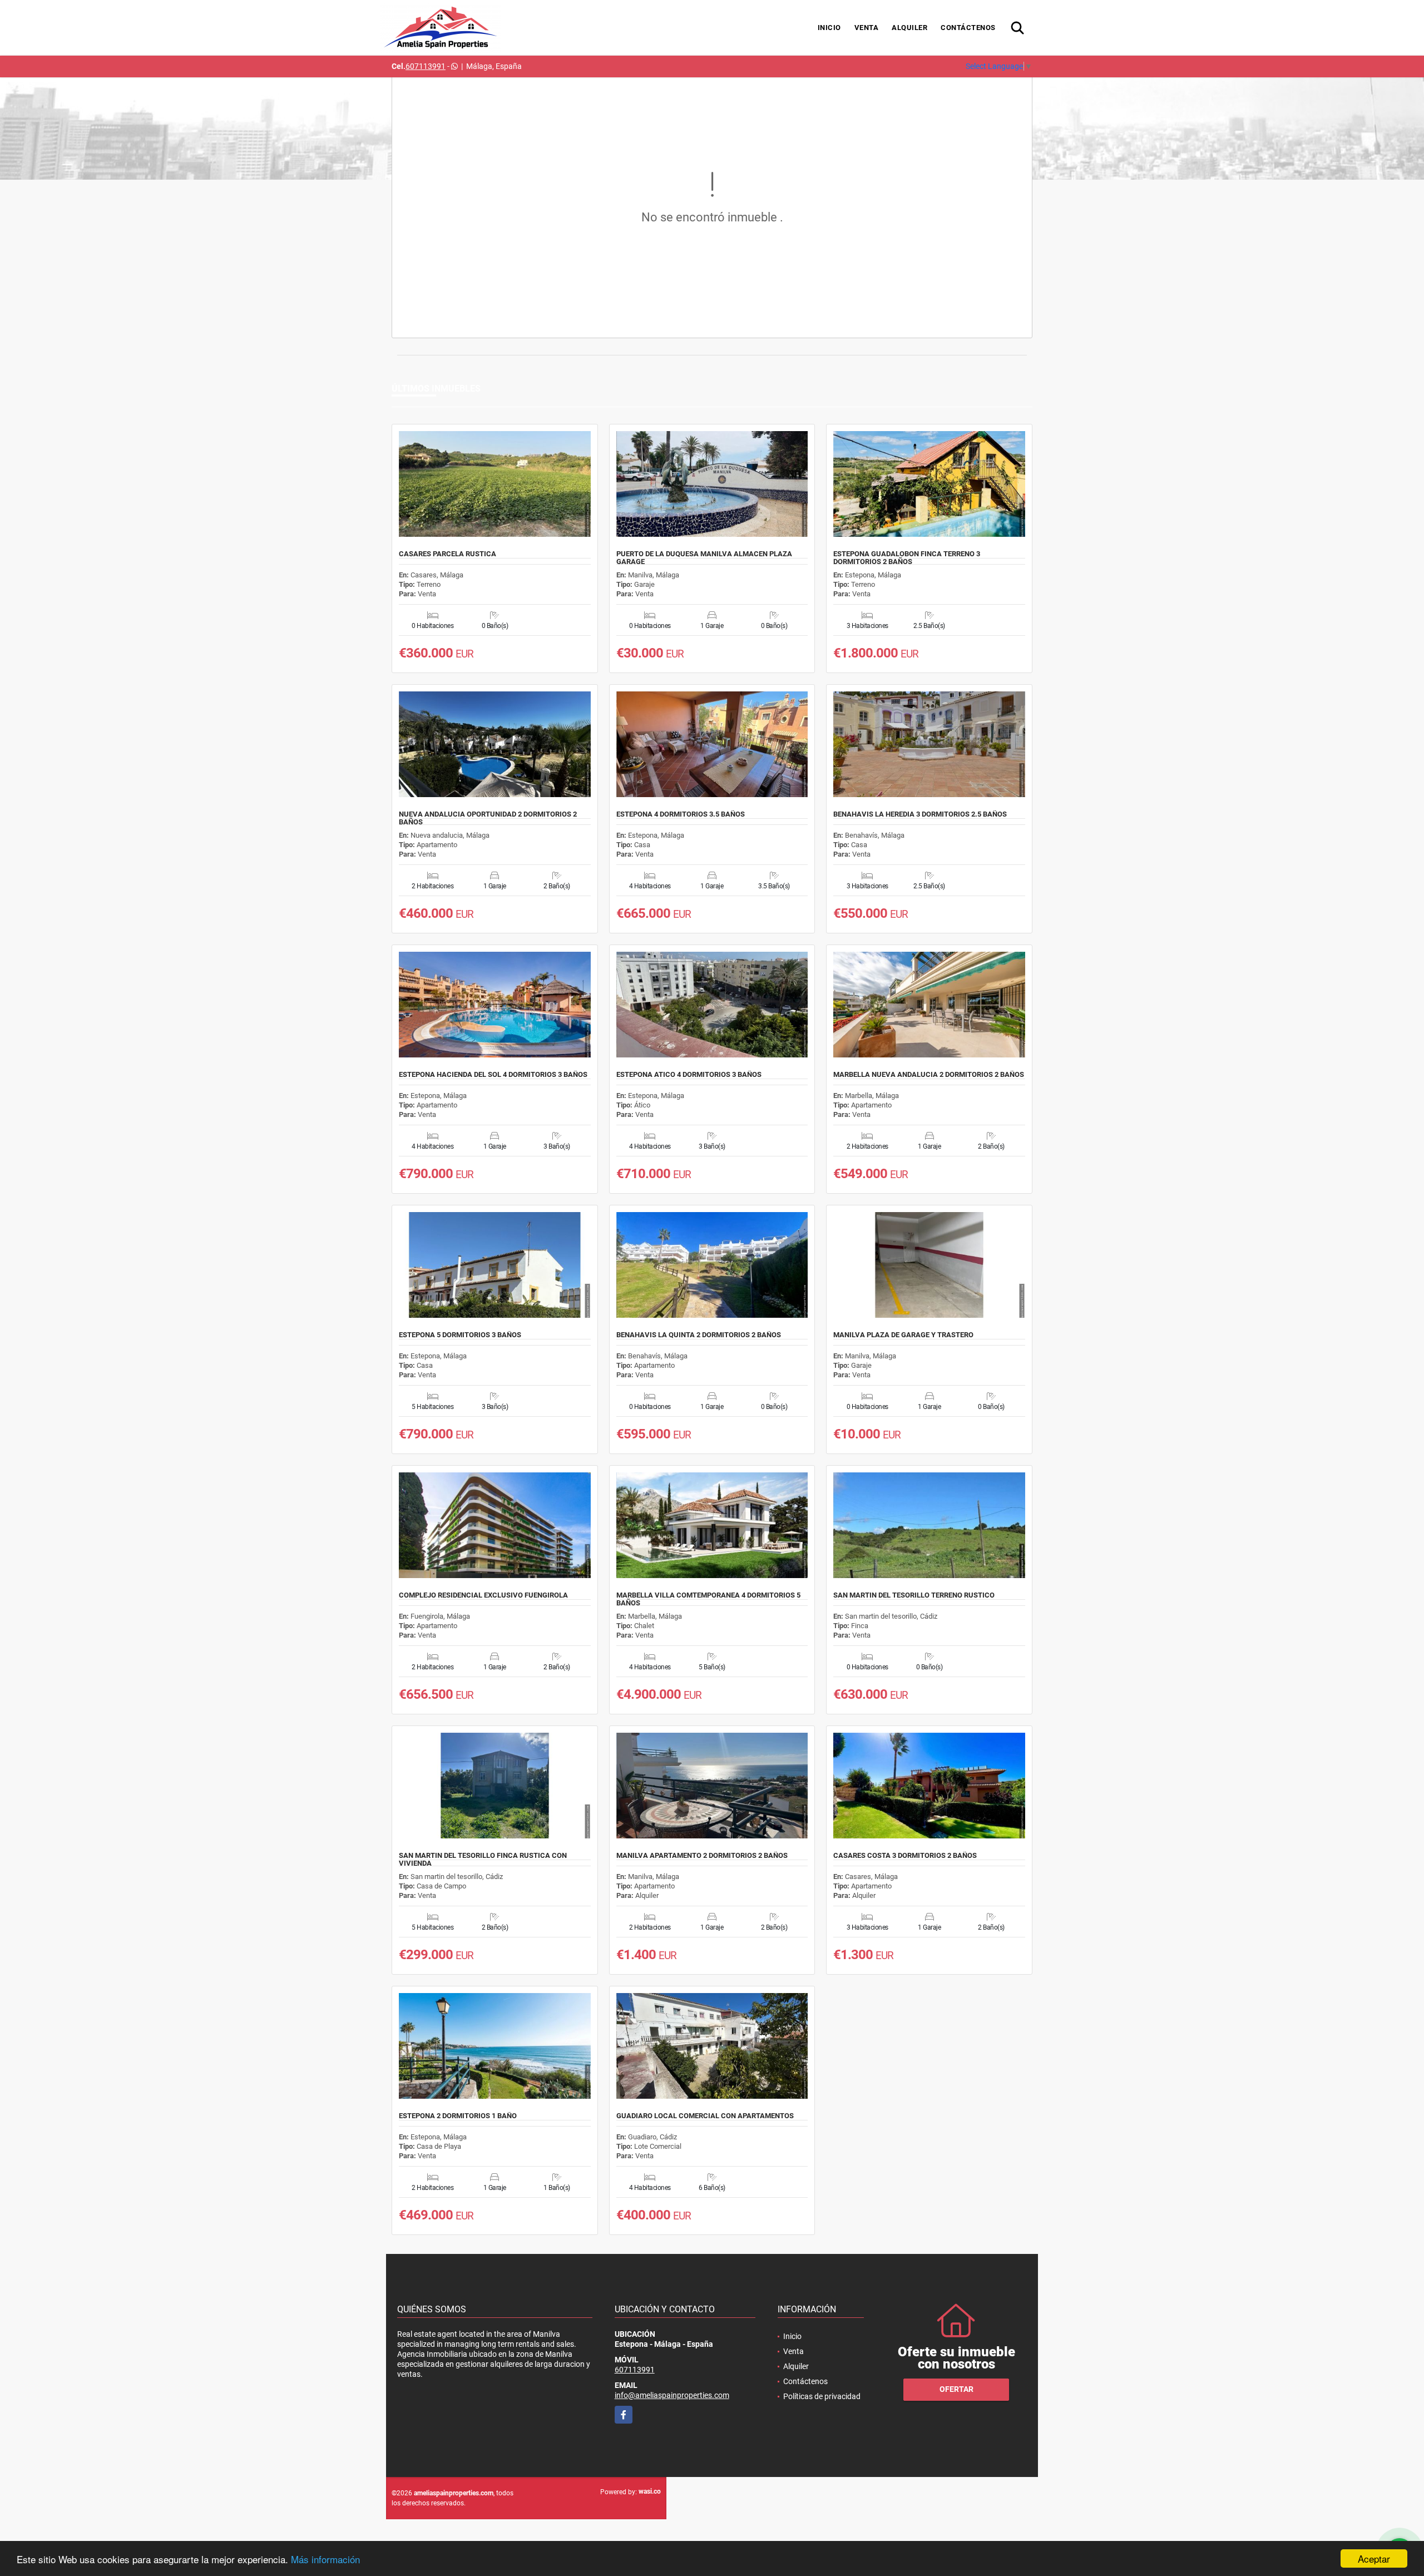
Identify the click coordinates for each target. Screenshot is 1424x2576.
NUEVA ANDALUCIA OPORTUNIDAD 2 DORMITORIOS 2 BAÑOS (488, 818)
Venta (867, 28)
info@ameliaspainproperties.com (672, 2395)
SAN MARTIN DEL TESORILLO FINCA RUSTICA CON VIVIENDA (483, 1860)
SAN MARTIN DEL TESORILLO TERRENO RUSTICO (914, 1595)
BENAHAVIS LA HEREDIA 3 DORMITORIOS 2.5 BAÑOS (920, 814)
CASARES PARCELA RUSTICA (448, 554)
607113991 (426, 66)
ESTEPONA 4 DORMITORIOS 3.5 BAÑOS (681, 814)
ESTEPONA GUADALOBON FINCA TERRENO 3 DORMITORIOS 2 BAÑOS (907, 558)
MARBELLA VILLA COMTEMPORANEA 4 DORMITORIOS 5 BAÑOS (708, 1599)
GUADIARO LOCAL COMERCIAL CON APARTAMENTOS (705, 2116)
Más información (325, 2559)
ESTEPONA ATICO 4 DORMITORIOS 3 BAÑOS (689, 1075)
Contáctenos (968, 28)
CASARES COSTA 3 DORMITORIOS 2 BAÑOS (905, 1856)
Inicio (829, 28)
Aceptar (1374, 2558)
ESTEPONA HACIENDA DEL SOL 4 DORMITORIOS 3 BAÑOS (493, 1075)
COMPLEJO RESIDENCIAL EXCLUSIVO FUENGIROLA (483, 1595)
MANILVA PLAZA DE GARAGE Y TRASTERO (903, 1335)
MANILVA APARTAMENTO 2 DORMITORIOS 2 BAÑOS (702, 1856)
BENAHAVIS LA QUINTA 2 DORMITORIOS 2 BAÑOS (699, 1335)
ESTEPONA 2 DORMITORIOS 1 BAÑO (458, 2116)
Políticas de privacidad (822, 2396)
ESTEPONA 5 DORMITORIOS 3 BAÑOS (460, 1335)
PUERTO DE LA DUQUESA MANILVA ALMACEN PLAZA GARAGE (704, 558)
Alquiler (909, 28)
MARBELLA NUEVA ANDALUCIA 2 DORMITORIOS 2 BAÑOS (929, 1075)
